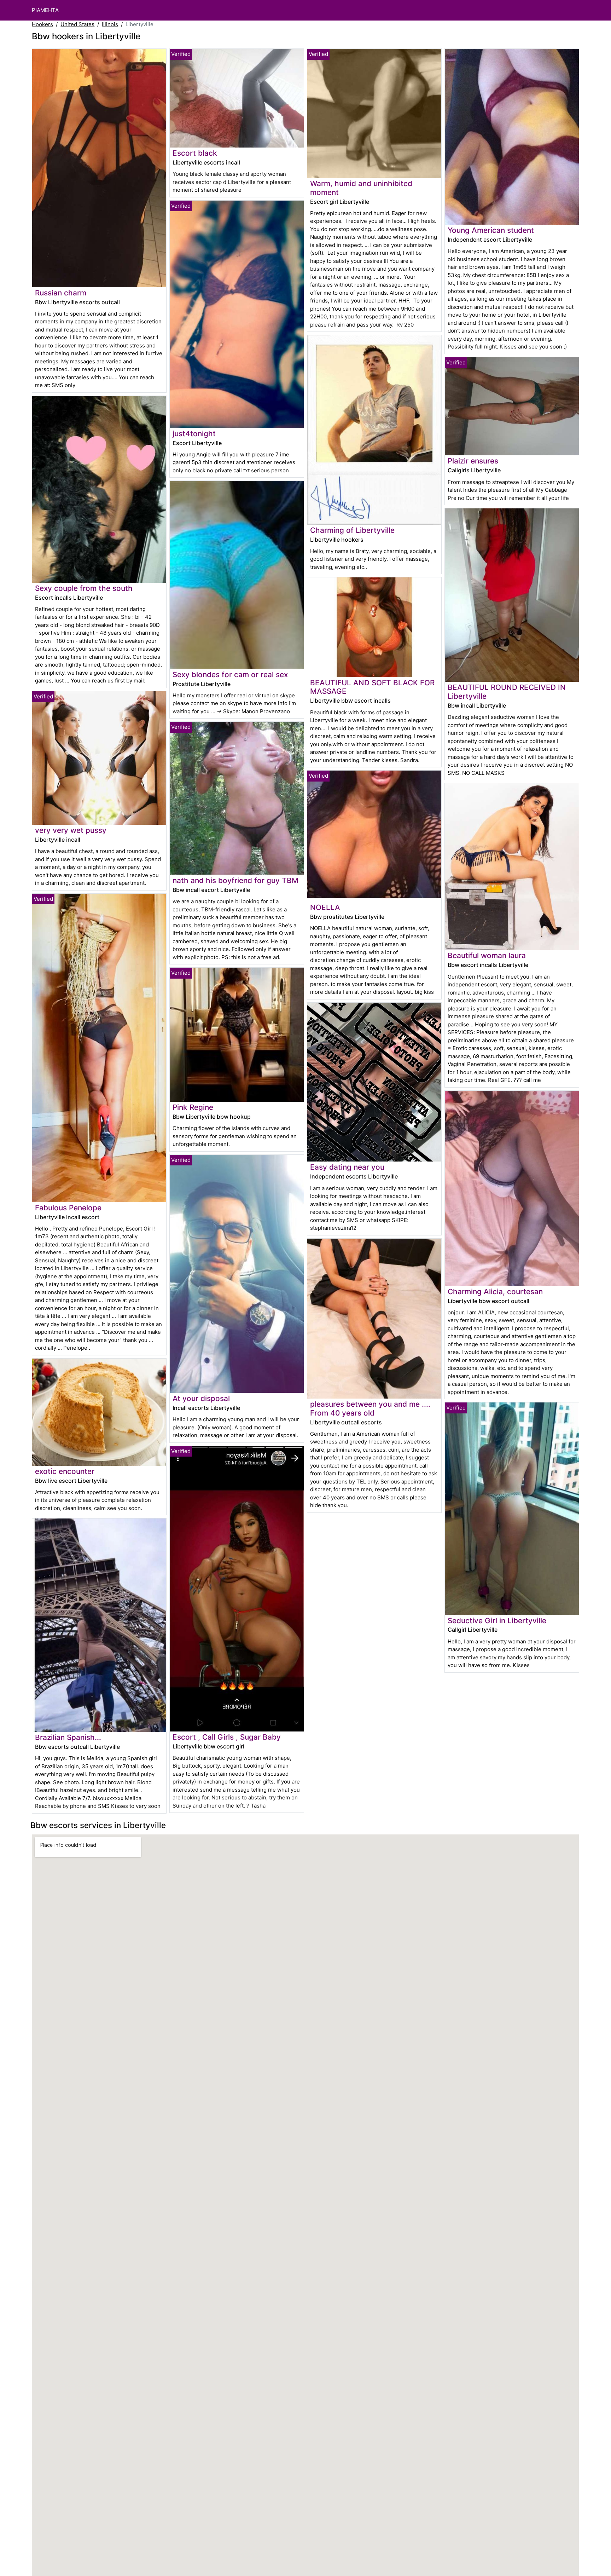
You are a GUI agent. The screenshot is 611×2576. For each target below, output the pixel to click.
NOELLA (325, 907)
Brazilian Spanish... (68, 1737)
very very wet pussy (71, 830)
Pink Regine (193, 1107)
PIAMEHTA (45, 10)
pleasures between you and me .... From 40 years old (370, 1408)
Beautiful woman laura (487, 955)
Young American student (491, 230)
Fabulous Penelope (68, 1208)
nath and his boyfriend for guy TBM (235, 880)
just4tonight (194, 434)
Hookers (42, 24)
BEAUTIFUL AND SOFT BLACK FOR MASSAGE (372, 687)
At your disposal (201, 1398)
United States (77, 24)
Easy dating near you (347, 1167)
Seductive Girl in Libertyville (497, 1621)
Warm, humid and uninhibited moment (361, 188)
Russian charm (61, 293)
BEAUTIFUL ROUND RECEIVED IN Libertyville (507, 692)
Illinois (110, 24)
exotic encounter (65, 1471)
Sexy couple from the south (84, 588)
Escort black (195, 153)
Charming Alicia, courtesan (495, 1292)
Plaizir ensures (473, 461)
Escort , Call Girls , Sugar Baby (227, 1737)
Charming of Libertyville (352, 530)
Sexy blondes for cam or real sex (230, 675)
